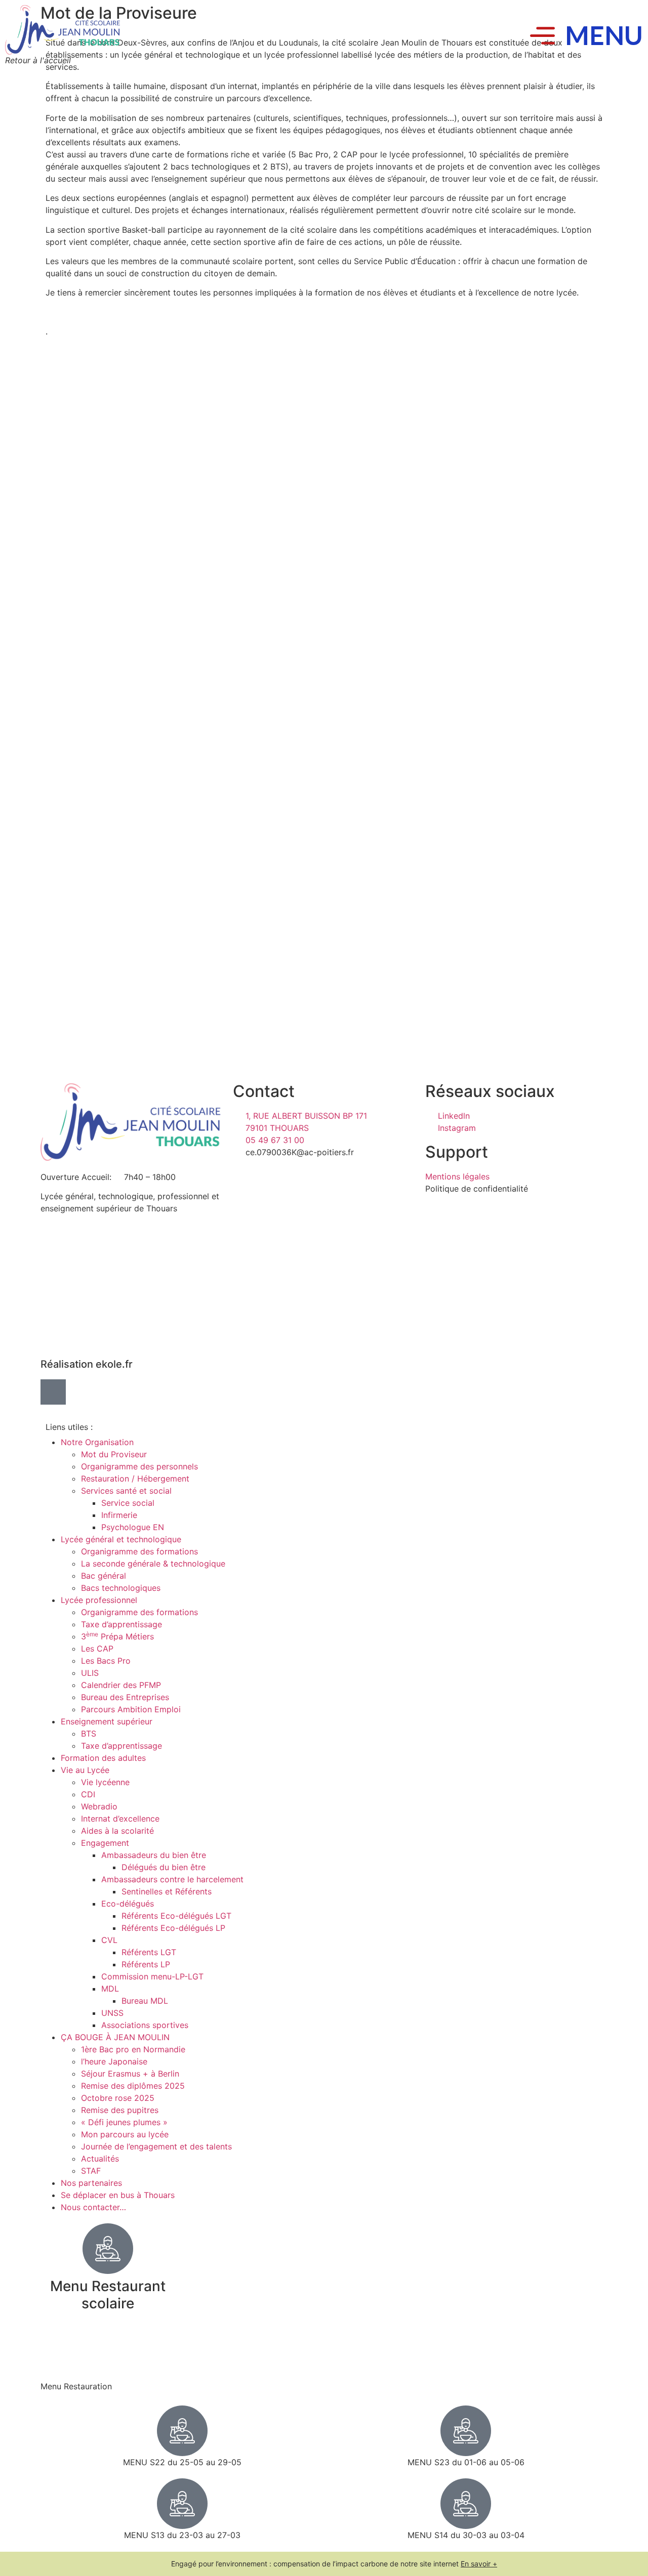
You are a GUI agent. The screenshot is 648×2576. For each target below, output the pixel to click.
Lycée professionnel (99, 1600)
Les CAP (97, 1649)
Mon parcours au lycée (125, 2134)
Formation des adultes (103, 1758)
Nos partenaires (91, 2183)
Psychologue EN (133, 1527)
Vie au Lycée (85, 1770)
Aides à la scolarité (117, 1831)
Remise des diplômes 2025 (133, 2086)
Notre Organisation (97, 1442)
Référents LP (146, 1964)
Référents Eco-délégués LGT (176, 1916)
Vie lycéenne (105, 1782)
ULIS (90, 1673)
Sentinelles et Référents (167, 1891)
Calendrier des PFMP (121, 1685)
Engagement (105, 1843)
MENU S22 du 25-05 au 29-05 (182, 2462)
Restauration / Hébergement (135, 1479)
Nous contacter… (93, 2207)
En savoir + (479, 2564)
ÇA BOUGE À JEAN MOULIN (115, 2037)
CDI (88, 1794)
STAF (91, 2171)
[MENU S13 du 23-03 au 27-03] (182, 2504)
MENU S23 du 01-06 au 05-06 (466, 2462)
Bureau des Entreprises (125, 1697)
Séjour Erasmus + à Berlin (130, 2074)
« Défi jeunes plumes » (124, 2122)
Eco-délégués (128, 1904)
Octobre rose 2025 (118, 2098)
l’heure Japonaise (114, 2061)
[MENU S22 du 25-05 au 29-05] (182, 2431)
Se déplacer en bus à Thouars (118, 2195)
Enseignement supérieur (107, 1721)
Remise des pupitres (120, 2110)
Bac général (104, 1576)
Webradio (99, 1806)
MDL (110, 1989)
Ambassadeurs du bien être (154, 1855)
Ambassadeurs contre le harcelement (172, 1879)
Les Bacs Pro (106, 1661)
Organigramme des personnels (139, 1466)
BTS (89, 1734)
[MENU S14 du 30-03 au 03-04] (466, 2504)
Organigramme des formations (139, 1551)
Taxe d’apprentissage (121, 1624)
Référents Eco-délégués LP (173, 1928)
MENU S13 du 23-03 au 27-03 (182, 2535)
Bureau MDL (145, 2001)
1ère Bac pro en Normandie (133, 2049)
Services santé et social (126, 1491)
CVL (109, 1940)
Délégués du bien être (164, 1867)
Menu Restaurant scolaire (108, 2295)
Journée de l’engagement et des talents (156, 2146)
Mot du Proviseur (114, 1454)
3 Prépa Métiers (117, 1636)
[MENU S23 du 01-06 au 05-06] (466, 2431)
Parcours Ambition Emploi (131, 1709)
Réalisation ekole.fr (87, 1364)
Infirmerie (119, 1515)
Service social (128, 1503)
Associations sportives (145, 2025)
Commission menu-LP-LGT (152, 1976)
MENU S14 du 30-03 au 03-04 (466, 2535)
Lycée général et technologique (121, 1539)
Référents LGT (149, 1952)
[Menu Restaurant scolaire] (108, 2249)
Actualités (100, 2159)
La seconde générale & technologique (153, 1564)
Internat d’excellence (120, 1819)
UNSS (112, 2013)
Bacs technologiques (121, 1588)
